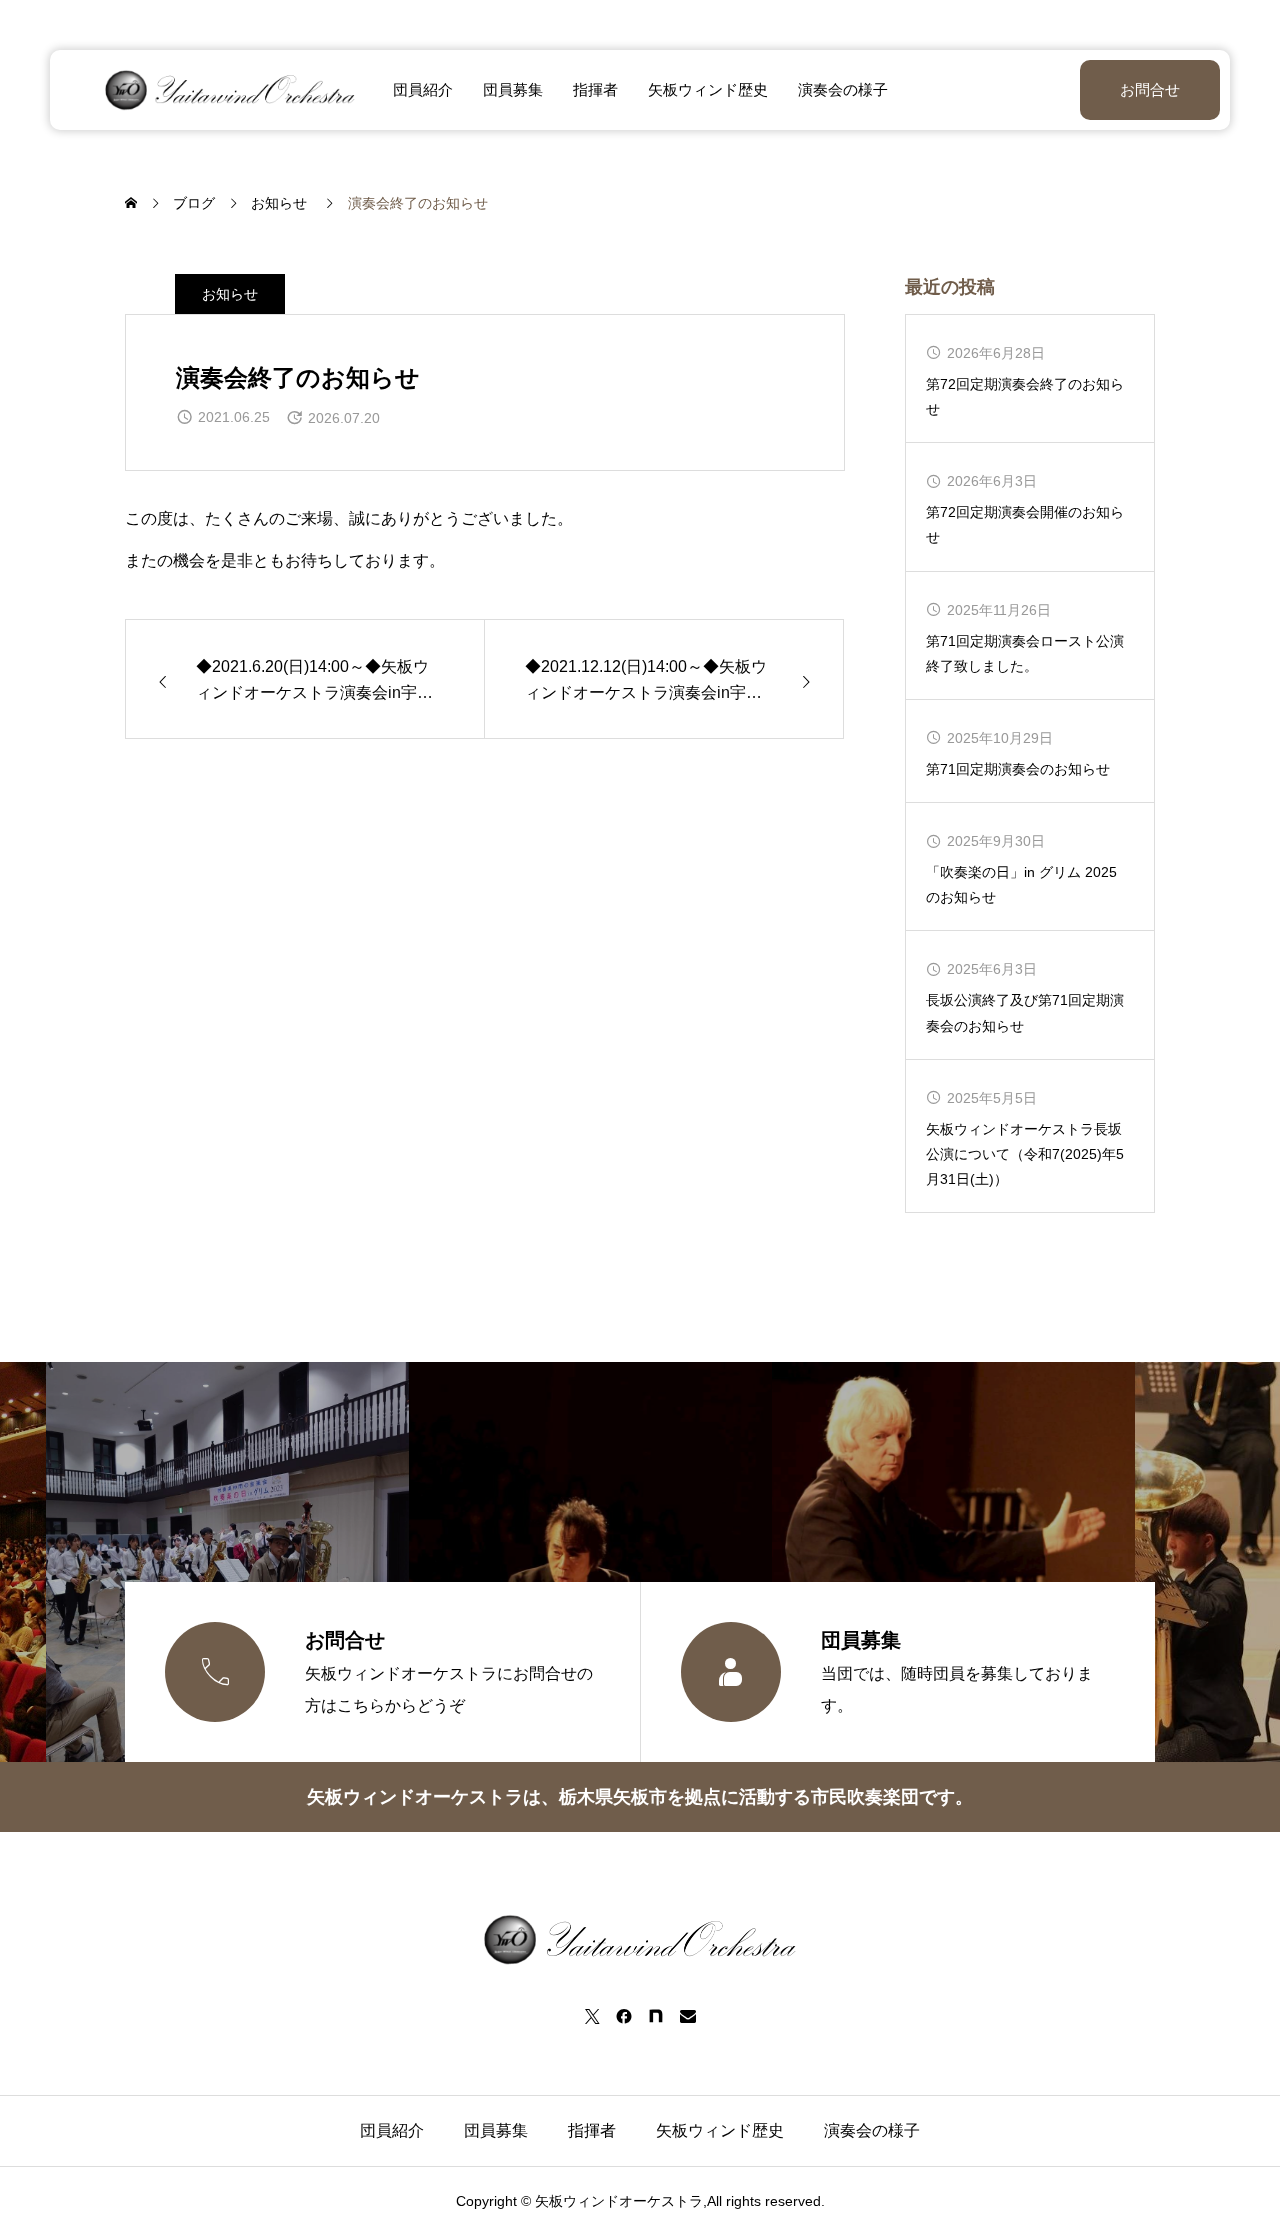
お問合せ (1150, 89)
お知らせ (230, 294)
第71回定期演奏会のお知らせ (1018, 769)
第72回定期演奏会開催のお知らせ (1025, 524)
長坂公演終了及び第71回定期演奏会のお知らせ (1025, 1012)
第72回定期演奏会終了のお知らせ (1025, 396)
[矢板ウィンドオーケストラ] (230, 90)
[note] (656, 2016)
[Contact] (688, 2016)
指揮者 (595, 89)
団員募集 (513, 89)
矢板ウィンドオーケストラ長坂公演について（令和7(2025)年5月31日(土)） (1025, 1154)
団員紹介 (423, 89)
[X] (592, 2016)
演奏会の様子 (843, 89)
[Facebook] (624, 2016)
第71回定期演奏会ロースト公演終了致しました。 (1025, 653)
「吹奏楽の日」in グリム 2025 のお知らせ (1021, 884)
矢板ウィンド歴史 (708, 89)
